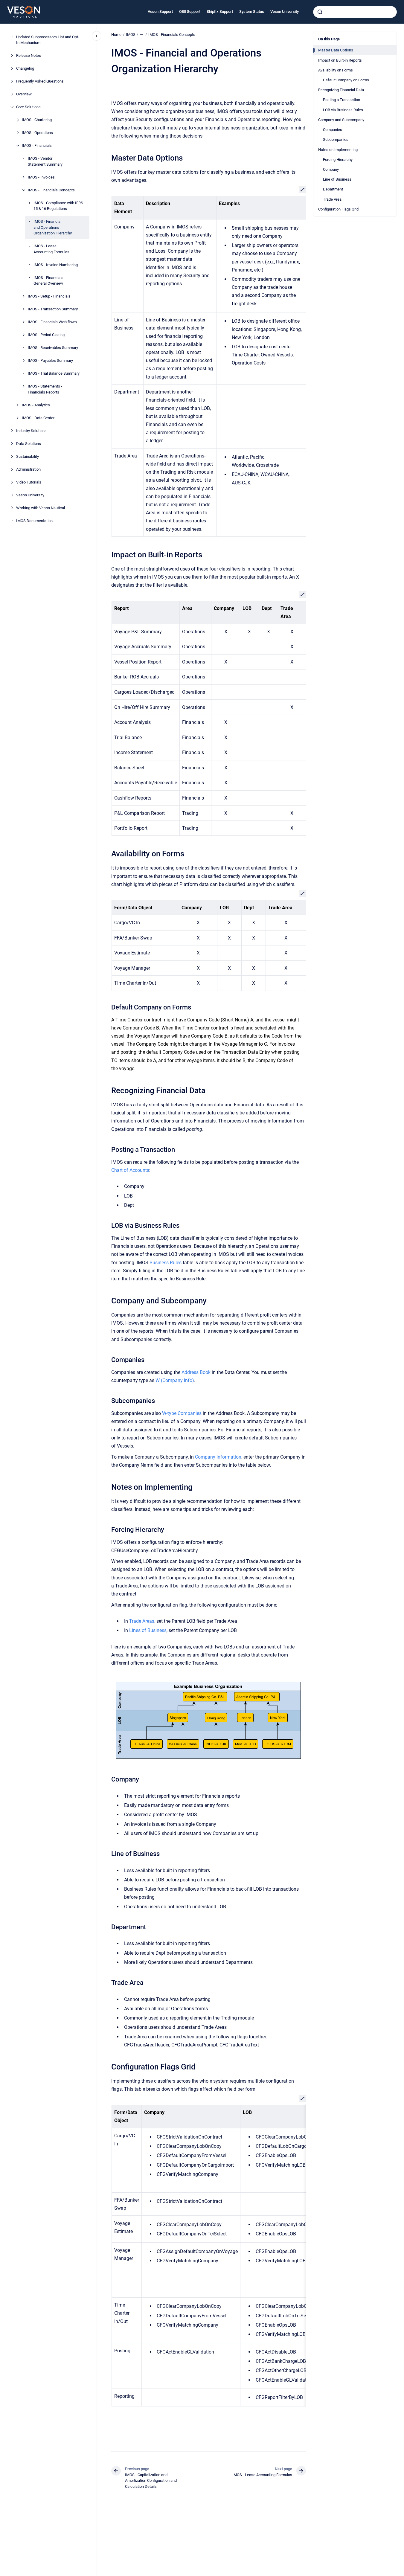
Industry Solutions (31, 431)
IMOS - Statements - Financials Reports (45, 389)
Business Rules (166, 1263)
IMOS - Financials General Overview (48, 281)
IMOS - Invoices (41, 177)
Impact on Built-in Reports (340, 60)
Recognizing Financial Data (341, 90)
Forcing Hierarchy (338, 160)
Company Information (218, 1457)
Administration (28, 469)
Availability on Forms (336, 70)
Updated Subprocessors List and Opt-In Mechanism (48, 40)
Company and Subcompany (341, 120)
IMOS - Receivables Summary (53, 348)
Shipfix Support (220, 12)
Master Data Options (336, 50)
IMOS (131, 35)
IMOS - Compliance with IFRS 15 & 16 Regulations (58, 206)
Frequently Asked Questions (40, 81)
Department (333, 189)
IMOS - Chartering (37, 120)
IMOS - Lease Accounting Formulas (51, 249)
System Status (252, 12)
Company (331, 169)
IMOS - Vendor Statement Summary (45, 161)
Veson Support (160, 12)
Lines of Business (148, 1630)
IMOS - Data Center (38, 418)
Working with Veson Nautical (41, 508)
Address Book (196, 1372)
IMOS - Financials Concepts (51, 190)
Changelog (25, 68)
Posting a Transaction (342, 100)
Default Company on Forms (346, 80)
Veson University (285, 12)
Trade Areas (142, 1621)
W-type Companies (182, 1413)
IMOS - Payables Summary (50, 360)
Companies (333, 130)
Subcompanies (336, 139)
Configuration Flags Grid (338, 209)
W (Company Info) (175, 1380)
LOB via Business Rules (343, 110)
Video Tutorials (29, 482)
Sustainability (28, 456)
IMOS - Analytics (36, 405)
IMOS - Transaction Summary (53, 309)
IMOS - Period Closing (46, 335)
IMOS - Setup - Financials (49, 296)
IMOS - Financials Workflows (52, 322)
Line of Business (337, 179)
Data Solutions (29, 444)
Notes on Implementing (338, 149)
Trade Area (332, 199)
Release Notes (29, 55)
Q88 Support (190, 12)
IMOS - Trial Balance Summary (54, 373)
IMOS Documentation (34, 521)
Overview (24, 94)
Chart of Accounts (130, 1170)
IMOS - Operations (37, 133)
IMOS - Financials (37, 145)
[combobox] (355, 12)
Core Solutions (28, 107)
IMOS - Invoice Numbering (56, 265)
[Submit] (320, 12)
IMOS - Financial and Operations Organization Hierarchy (53, 227)
